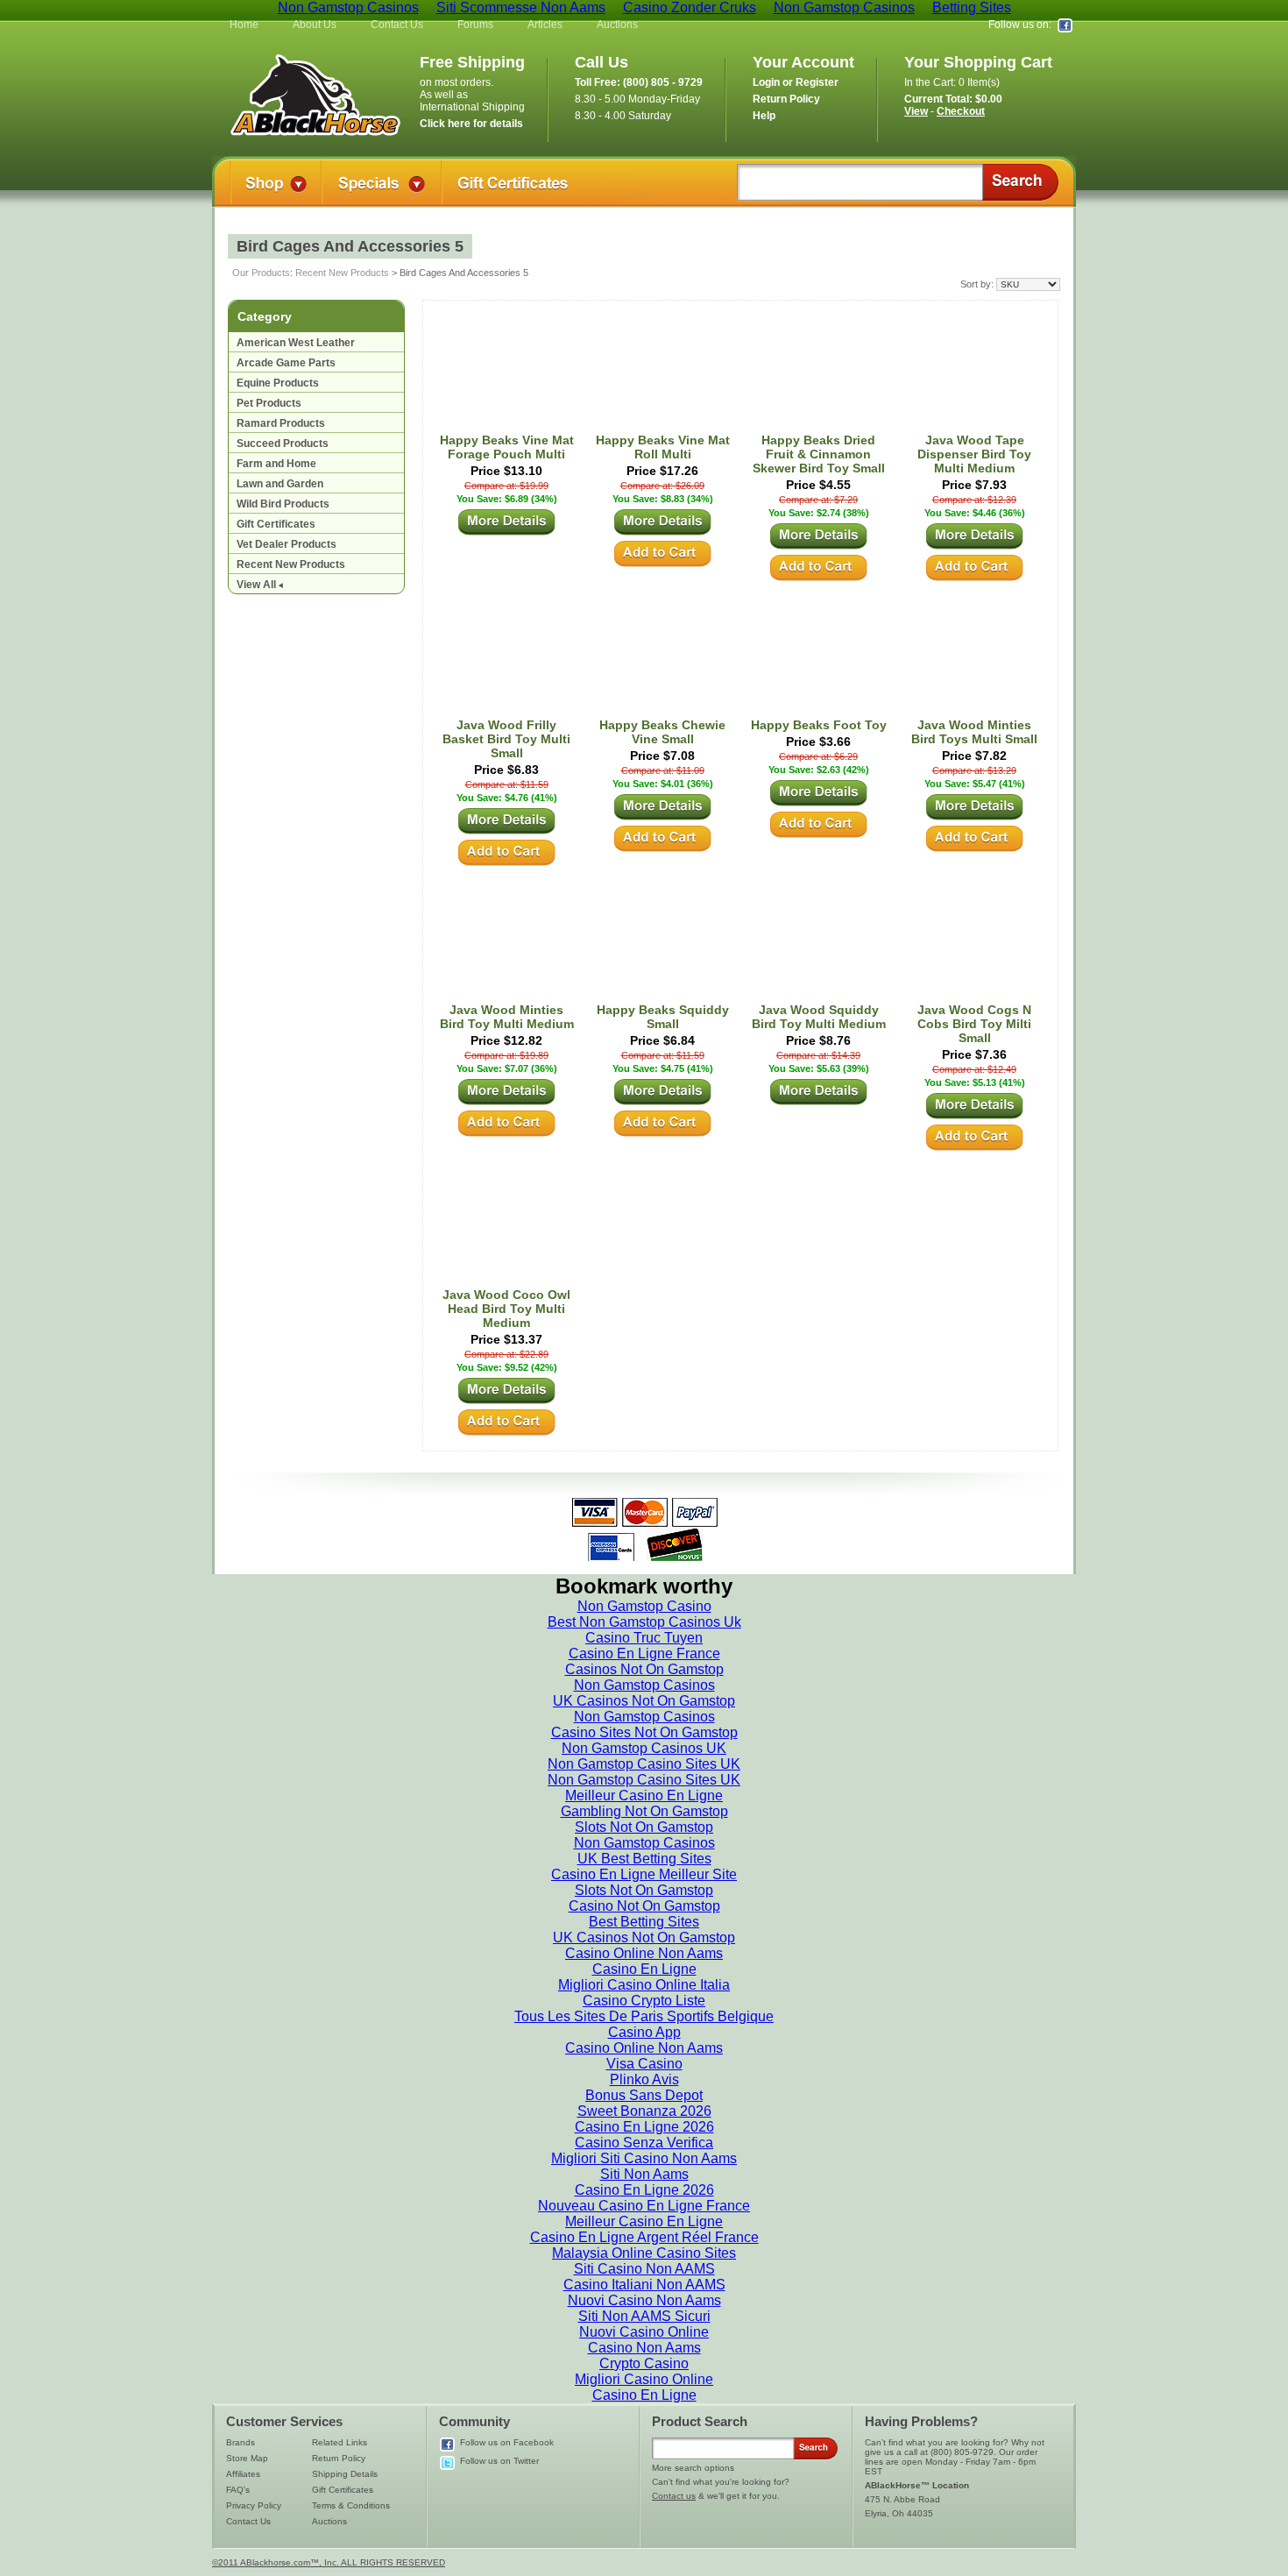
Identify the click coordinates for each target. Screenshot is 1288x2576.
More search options (693, 2468)
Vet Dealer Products (287, 544)
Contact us (674, 2496)
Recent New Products (342, 273)
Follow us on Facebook (507, 2442)
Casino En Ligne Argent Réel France (644, 2237)
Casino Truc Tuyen (644, 1638)
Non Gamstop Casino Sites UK (644, 1764)
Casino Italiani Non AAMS (644, 2285)
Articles (545, 25)
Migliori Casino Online (644, 2379)
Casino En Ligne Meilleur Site (644, 1874)
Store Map (247, 2458)
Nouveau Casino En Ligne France (644, 2206)
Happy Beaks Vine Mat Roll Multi (663, 447)
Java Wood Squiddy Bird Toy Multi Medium (819, 1017)
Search (1020, 182)
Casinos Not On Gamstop (644, 1669)
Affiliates (243, 2474)
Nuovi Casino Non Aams (644, 2300)
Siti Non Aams (644, 2174)
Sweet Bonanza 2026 (644, 2111)
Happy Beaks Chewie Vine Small (662, 732)
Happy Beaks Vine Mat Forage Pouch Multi (507, 447)
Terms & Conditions (351, 2505)
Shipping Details (345, 2474)
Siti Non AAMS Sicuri (644, 2316)
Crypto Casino (644, 2363)
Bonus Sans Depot (644, 2095)
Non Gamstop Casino (644, 1606)
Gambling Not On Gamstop (644, 1811)
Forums (475, 25)
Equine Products (278, 383)
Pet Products (269, 403)
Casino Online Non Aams (644, 1953)
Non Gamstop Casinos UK (644, 1748)
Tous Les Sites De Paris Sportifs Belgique (644, 2016)
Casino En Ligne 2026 (644, 2127)
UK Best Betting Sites (644, 1859)
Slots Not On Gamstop (644, 1827)
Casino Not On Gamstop (644, 1906)
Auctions (617, 25)
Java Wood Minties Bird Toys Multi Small (974, 732)
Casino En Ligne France (644, 1653)
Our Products (261, 273)
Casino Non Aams (644, 2348)
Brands (241, 2442)
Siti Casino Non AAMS (644, 2269)
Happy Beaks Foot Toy (819, 725)
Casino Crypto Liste (644, 2001)
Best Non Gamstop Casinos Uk (644, 1622)
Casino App (644, 2032)
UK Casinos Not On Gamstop (644, 1701)
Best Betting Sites (644, 1922)
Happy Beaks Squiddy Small (663, 1017)
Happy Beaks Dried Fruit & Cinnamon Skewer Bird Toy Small (819, 454)
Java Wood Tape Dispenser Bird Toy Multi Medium (974, 454)
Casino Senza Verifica (644, 2143)
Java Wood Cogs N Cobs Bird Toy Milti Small (974, 1024)
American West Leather (296, 343)
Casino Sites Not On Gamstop (644, 1732)
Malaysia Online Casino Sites (644, 2253)
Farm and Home (276, 464)
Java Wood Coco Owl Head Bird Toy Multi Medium (506, 1309)
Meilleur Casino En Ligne (644, 1795)
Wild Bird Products (283, 504)
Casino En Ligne (644, 1969)
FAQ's (238, 2490)
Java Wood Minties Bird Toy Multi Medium (507, 1017)
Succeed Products (283, 444)
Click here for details (471, 124)
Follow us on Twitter (499, 2461)
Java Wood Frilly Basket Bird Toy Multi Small (506, 739)
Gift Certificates (276, 524)
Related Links (340, 2442)
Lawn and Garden (280, 484)
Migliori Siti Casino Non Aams (644, 2158)
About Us (315, 25)
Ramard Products (281, 423)
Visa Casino (644, 2064)
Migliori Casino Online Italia (644, 1985)
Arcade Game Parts (286, 363)
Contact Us (397, 25)
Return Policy (339, 2458)
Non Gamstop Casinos (644, 1685)
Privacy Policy (254, 2505)
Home (244, 25)
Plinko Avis (644, 2079)
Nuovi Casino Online (644, 2332)
